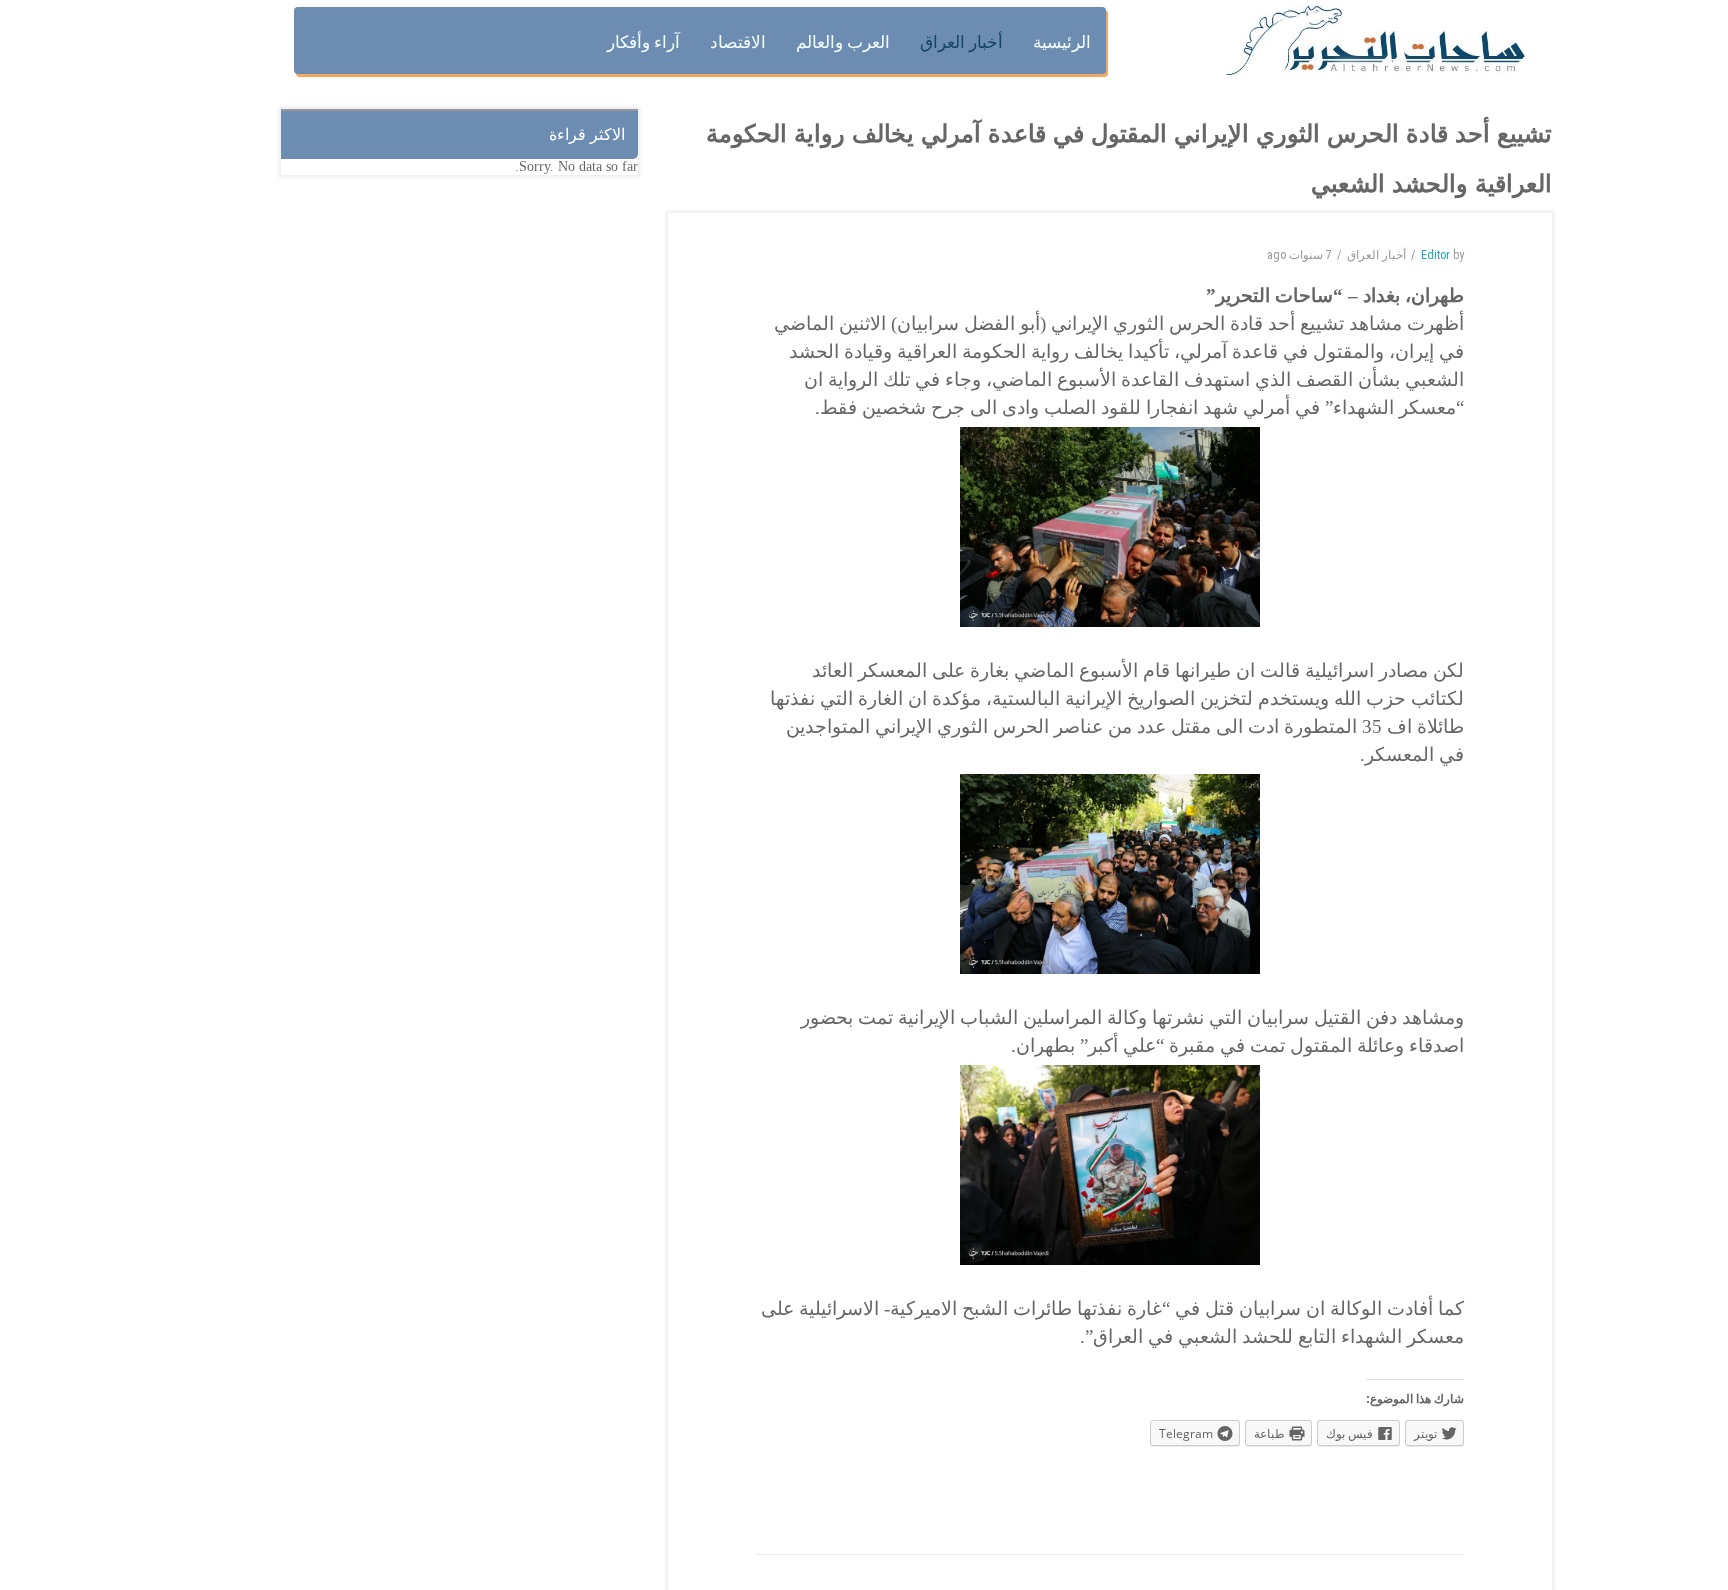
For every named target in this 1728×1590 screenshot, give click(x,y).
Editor (1435, 255)
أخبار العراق (1376, 255)
